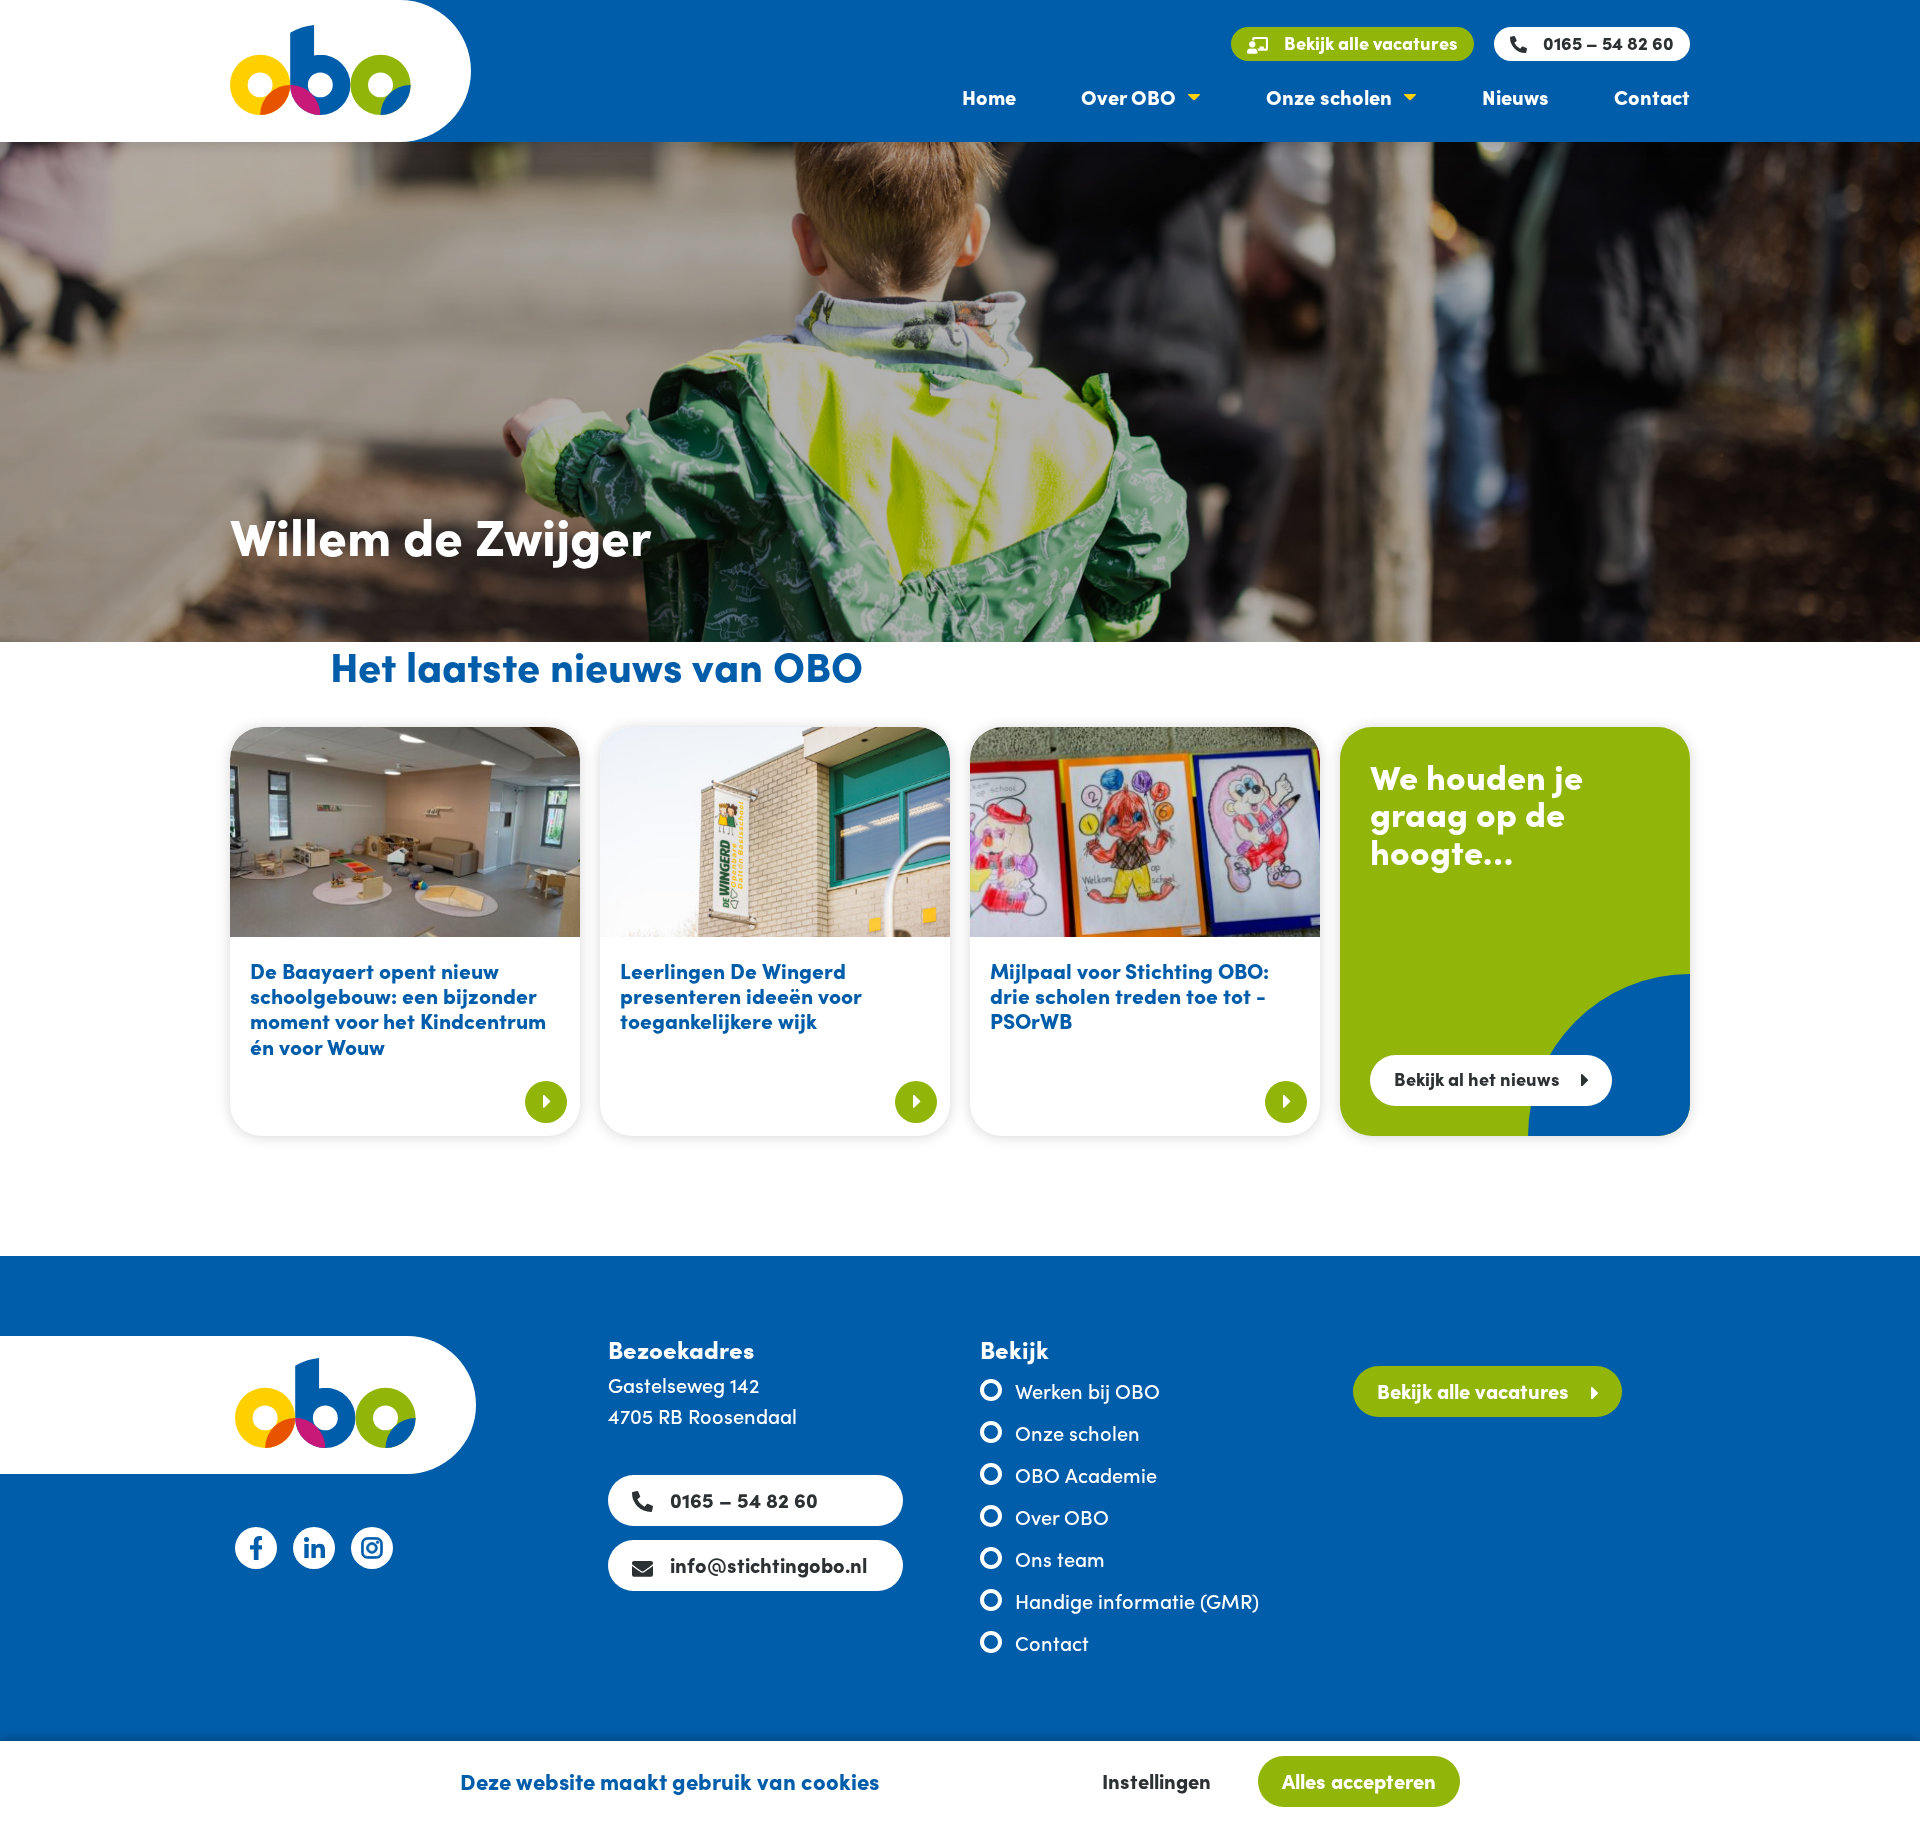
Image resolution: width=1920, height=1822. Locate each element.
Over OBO (1128, 96)
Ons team (1060, 1558)
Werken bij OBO (1087, 1390)
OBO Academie (1086, 1474)
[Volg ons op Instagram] (372, 1548)
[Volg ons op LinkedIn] (314, 1548)
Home (989, 96)
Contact (1652, 96)
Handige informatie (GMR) (1137, 1600)
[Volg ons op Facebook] (256, 1548)
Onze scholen (1329, 96)
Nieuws (1515, 96)
